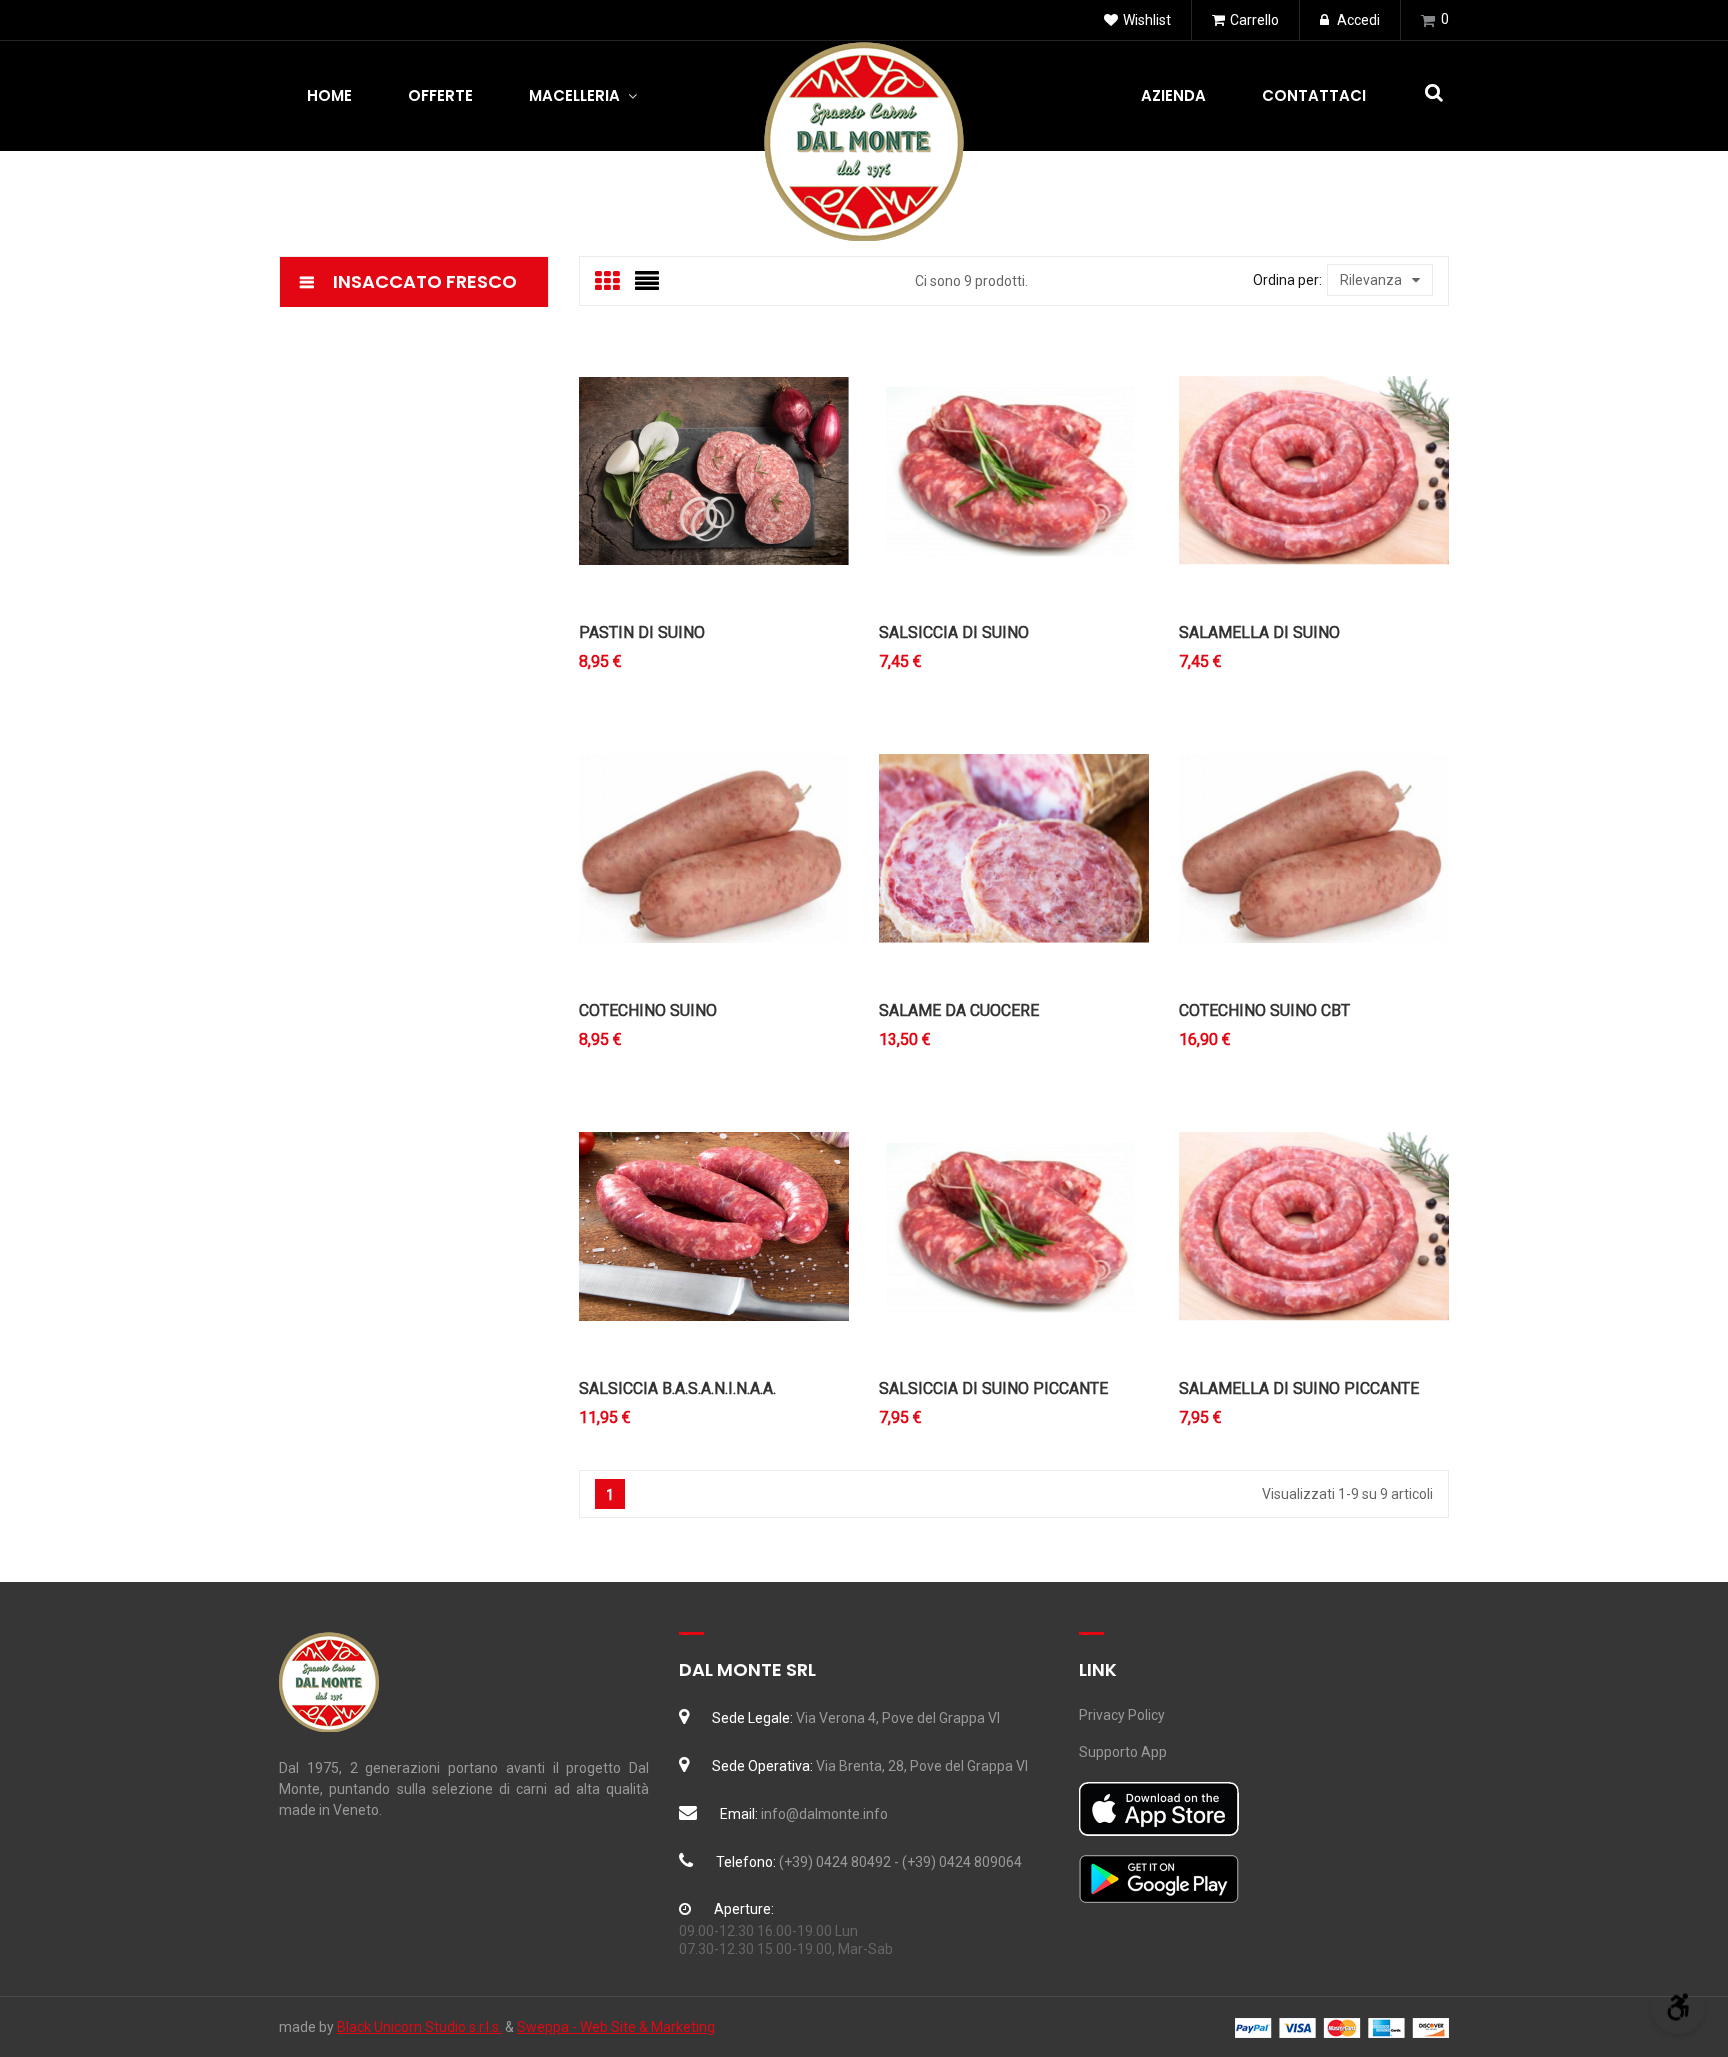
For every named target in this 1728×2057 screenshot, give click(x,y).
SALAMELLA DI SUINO (1259, 633)
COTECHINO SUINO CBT (1264, 1011)
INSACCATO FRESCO (425, 281)
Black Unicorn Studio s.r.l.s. (419, 2027)
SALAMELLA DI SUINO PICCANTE (1299, 1389)
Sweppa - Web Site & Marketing (616, 2027)
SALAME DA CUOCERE (959, 1011)
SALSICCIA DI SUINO (954, 633)
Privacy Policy (1122, 1715)
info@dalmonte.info (824, 1814)
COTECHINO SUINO (648, 1011)
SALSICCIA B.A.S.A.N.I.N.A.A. (677, 1389)
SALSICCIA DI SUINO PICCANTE (993, 1389)
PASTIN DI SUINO (642, 633)
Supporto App (1123, 1752)
